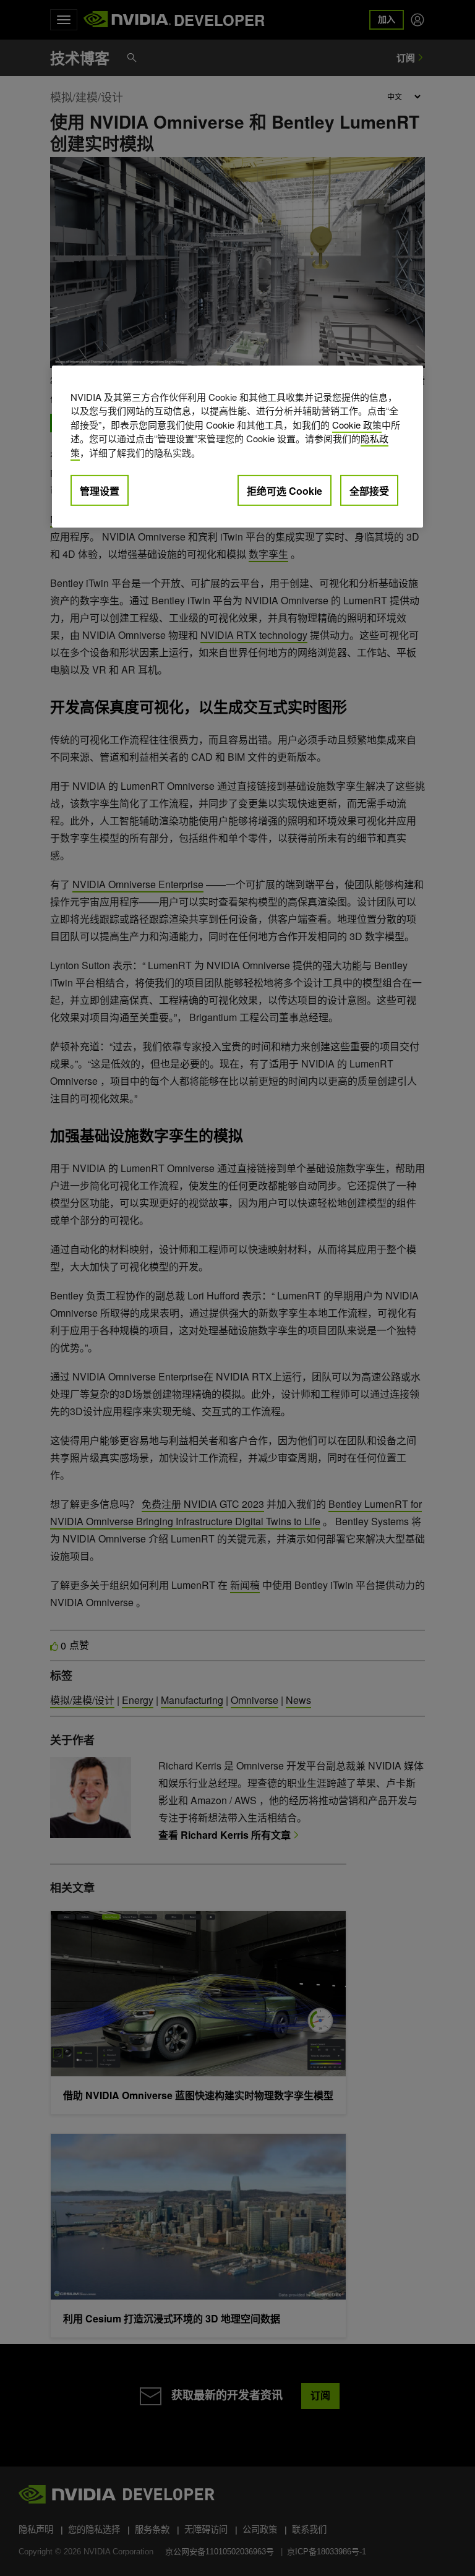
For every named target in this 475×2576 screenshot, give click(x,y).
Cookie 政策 (357, 425)
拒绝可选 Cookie (285, 491)
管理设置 (100, 491)
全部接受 (369, 491)
